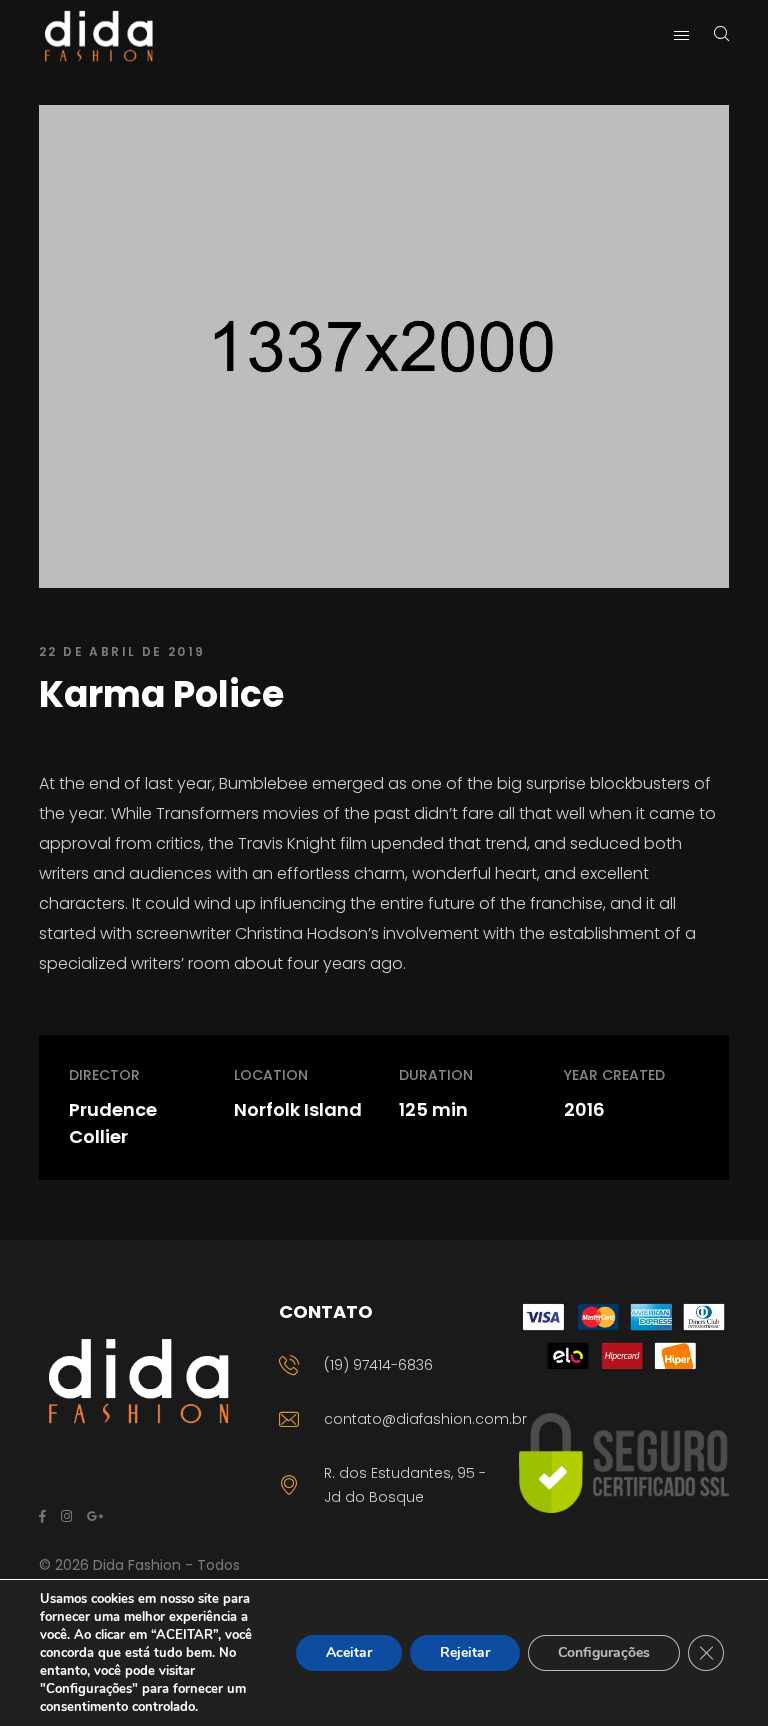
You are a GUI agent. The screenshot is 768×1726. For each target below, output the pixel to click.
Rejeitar (465, 1652)
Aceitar (349, 1652)
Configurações (604, 1652)
